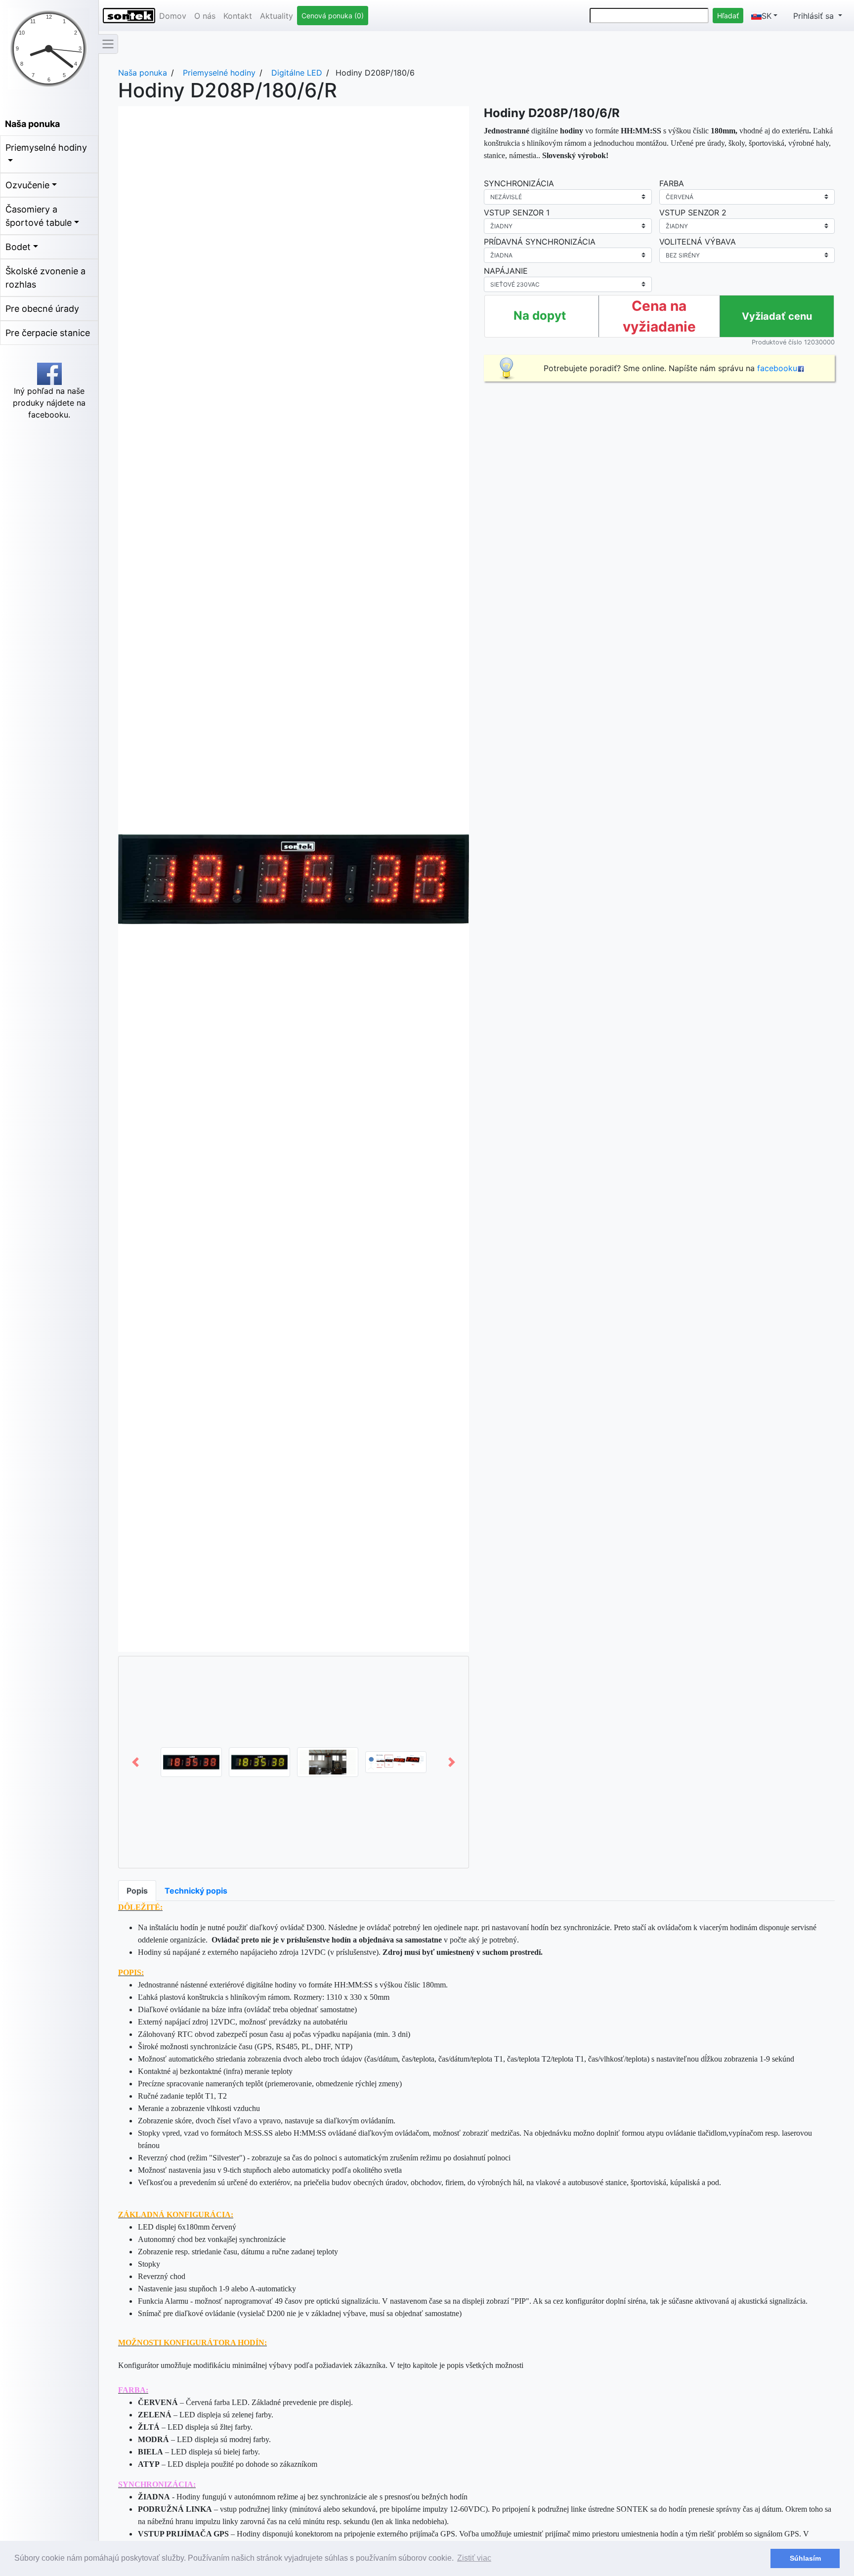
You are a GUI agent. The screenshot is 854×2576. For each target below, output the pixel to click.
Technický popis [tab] (196, 1891)
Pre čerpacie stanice (48, 333)
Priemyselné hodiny (46, 148)
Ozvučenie (27, 185)
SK (767, 16)
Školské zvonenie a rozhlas (45, 278)
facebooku (777, 368)
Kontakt (238, 16)
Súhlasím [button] (805, 2558)
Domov (173, 16)
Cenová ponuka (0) (333, 16)
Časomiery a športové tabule (39, 216)
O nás (205, 16)
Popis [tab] (137, 1891)
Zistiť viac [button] (474, 2558)
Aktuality (277, 16)
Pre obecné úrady (42, 309)
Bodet (18, 247)
